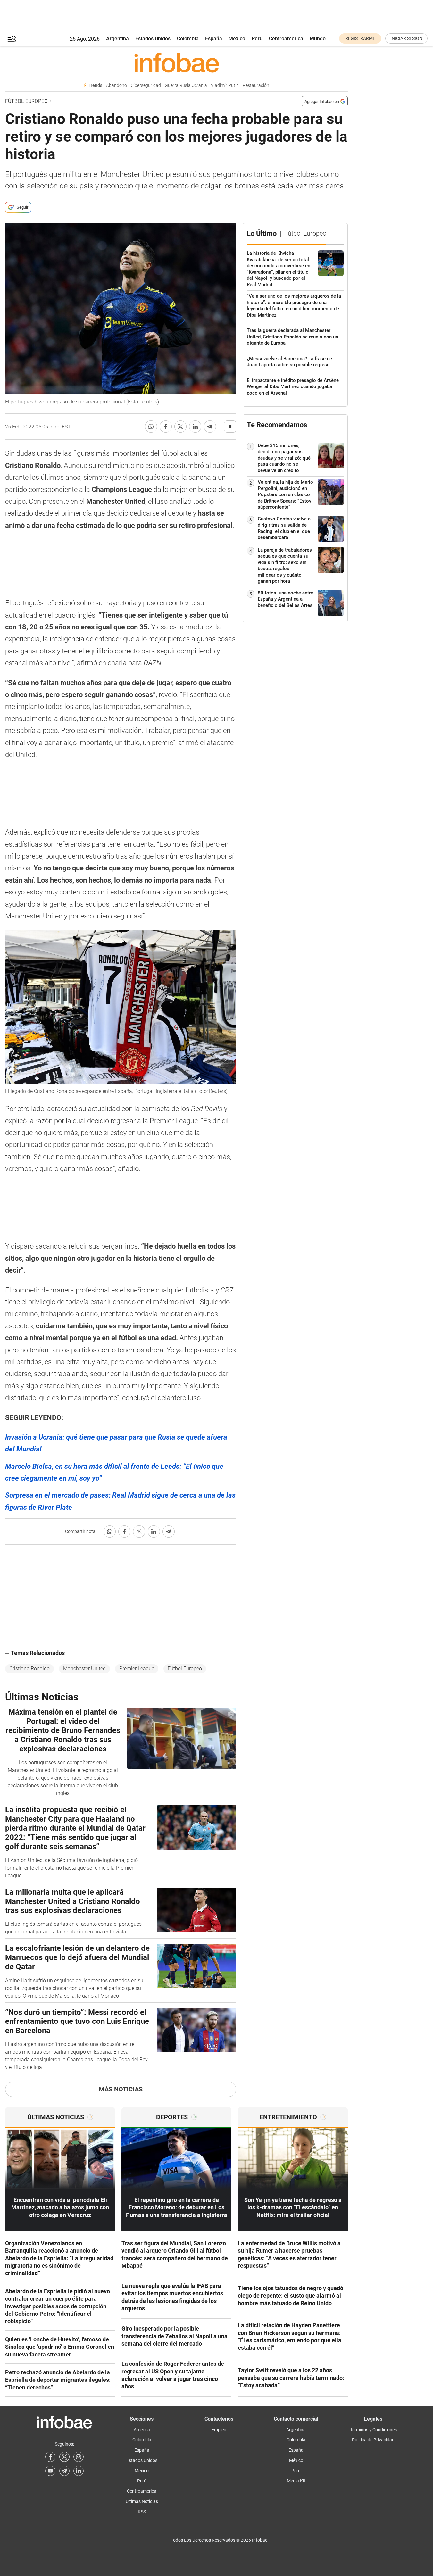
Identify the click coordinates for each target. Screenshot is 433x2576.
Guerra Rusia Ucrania (186, 85)
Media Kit (296, 2481)
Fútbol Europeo (26, 101)
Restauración (256, 85)
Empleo (219, 2430)
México (237, 39)
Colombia (188, 39)
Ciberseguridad (146, 85)
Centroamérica (286, 39)
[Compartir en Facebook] (166, 427)
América (142, 2430)
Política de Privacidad (373, 2440)
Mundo (318, 39)
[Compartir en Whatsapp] (151, 427)
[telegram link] (64, 2471)
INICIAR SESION (406, 38)
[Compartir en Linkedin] (195, 427)
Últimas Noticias (142, 2501)
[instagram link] (79, 2457)
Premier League (137, 1669)
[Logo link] (176, 62)
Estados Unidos (153, 39)
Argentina (117, 39)
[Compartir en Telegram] (210, 427)
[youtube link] (50, 2471)
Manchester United (84, 1669)
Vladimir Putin (225, 85)
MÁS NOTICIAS (121, 2089)
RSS (142, 2512)
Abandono (117, 85)
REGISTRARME (360, 38)
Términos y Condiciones (373, 2430)
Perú (257, 39)
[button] (12, 39)
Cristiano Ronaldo (29, 1669)
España (214, 39)
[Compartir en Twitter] (180, 427)
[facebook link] (50, 2457)
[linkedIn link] (79, 2471)
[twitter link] (64, 2457)
